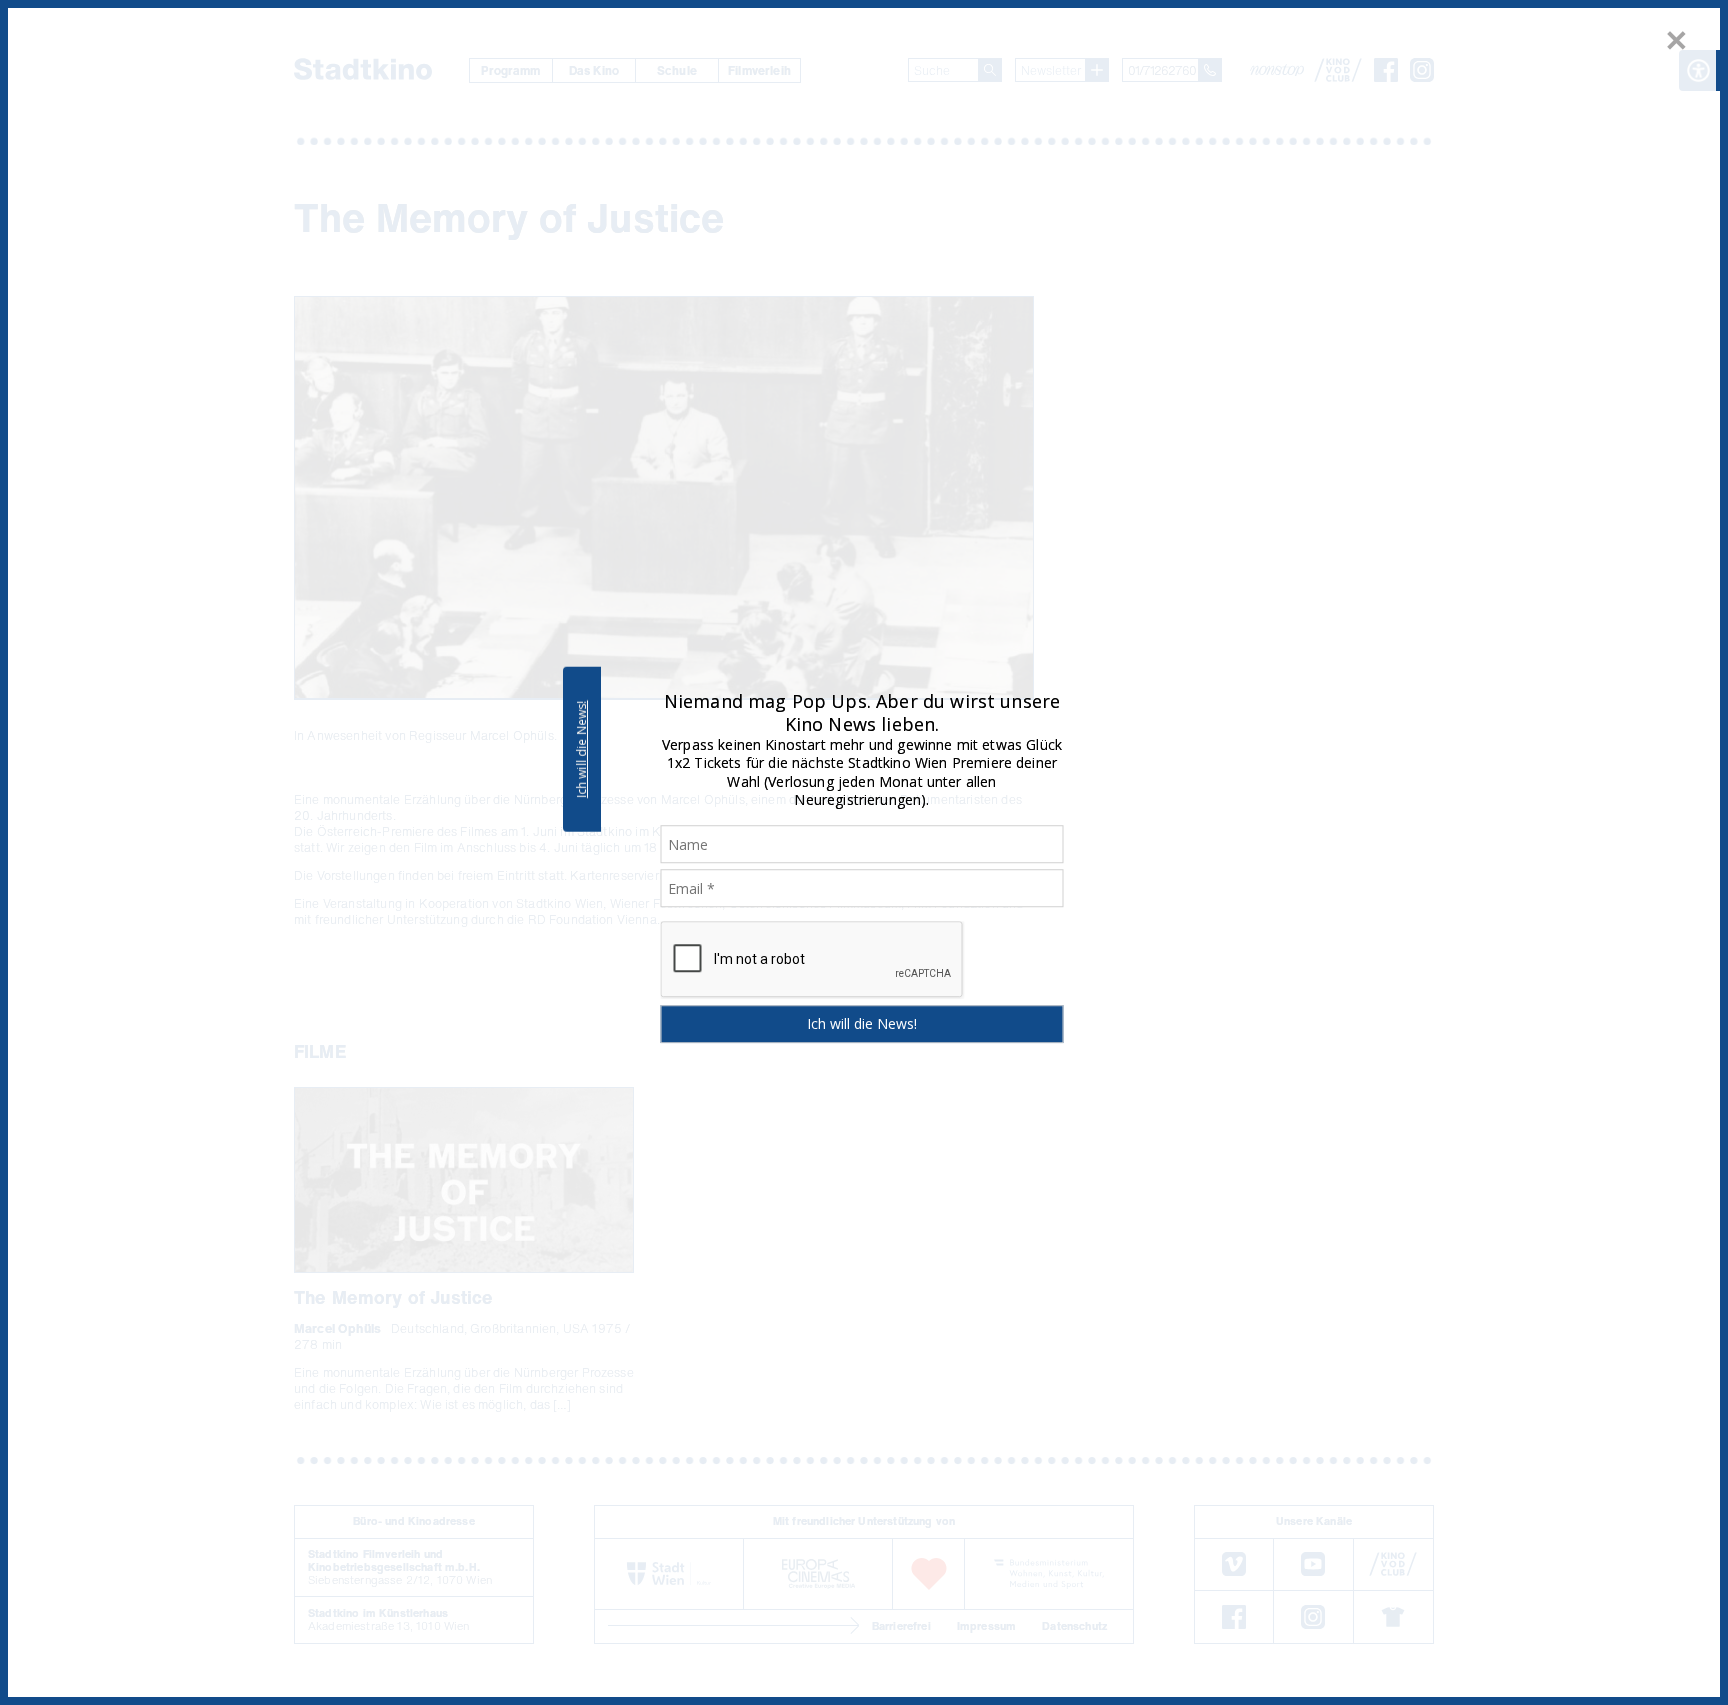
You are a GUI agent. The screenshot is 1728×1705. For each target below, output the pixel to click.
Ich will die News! (581, 749)
